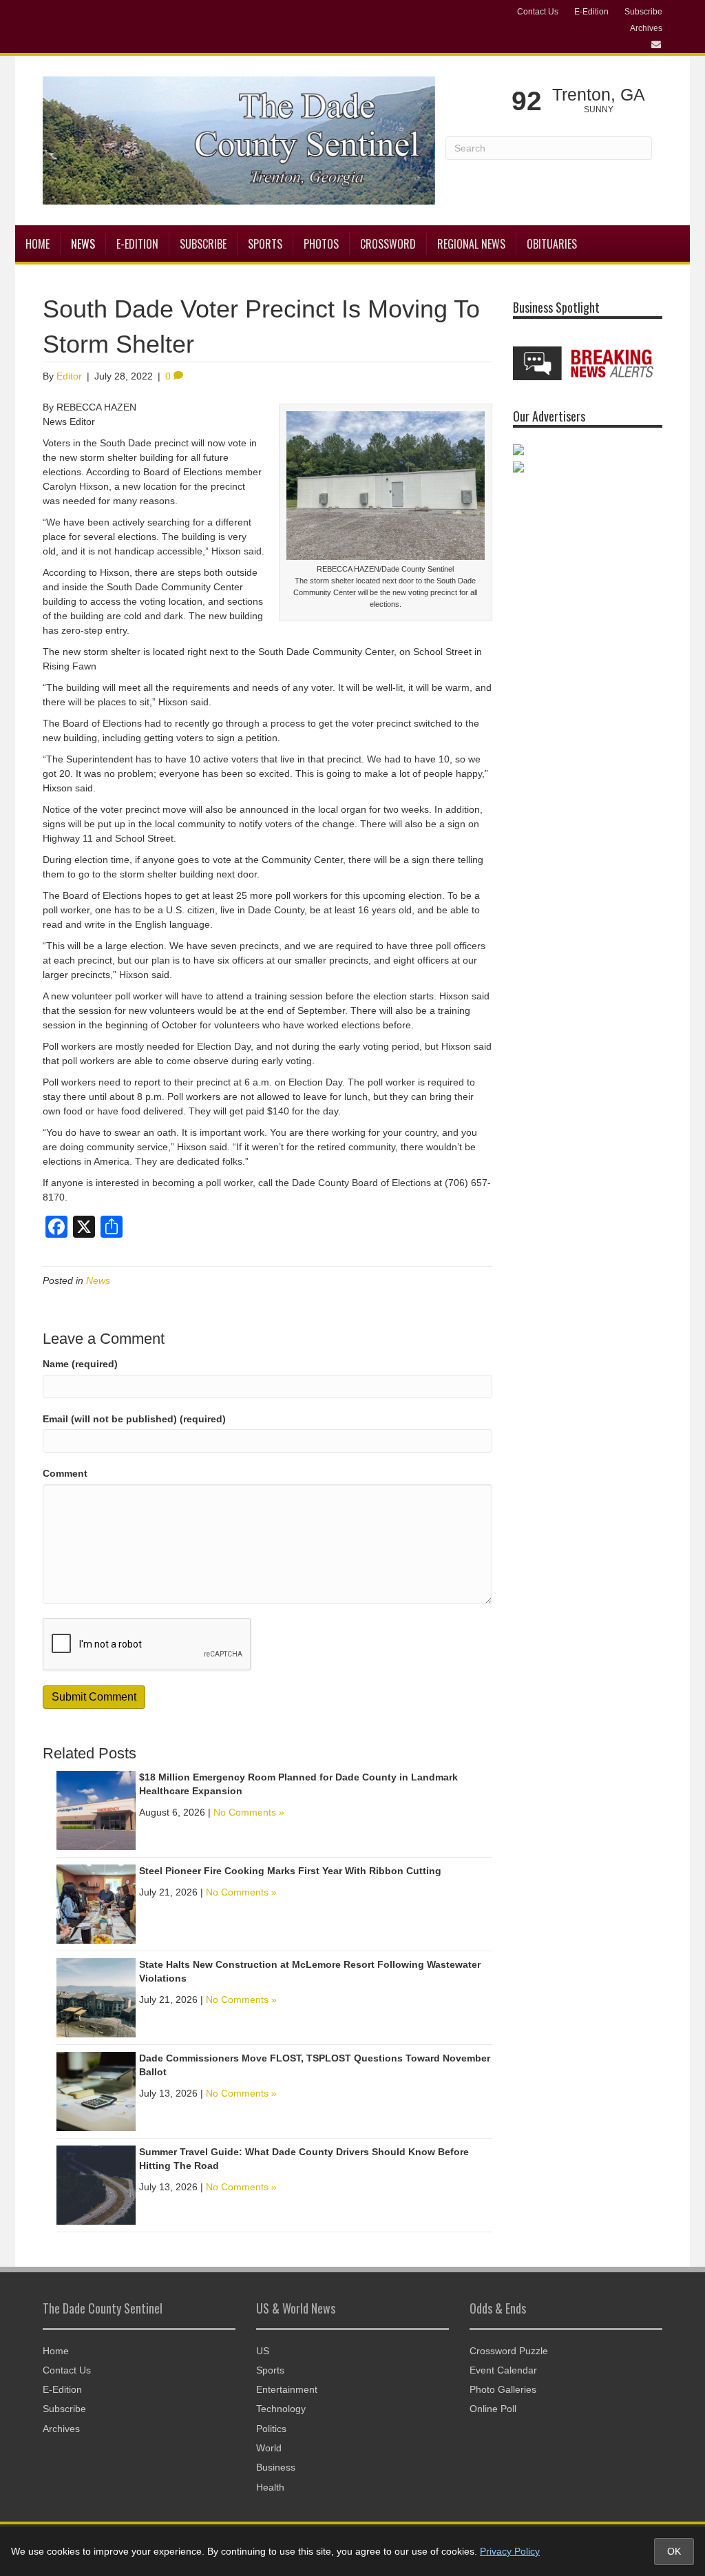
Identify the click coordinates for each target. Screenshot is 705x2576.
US (263, 2351)
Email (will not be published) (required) (134, 1419)
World (269, 2448)
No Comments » (249, 1812)
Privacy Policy (510, 2551)
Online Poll (493, 2409)
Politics (271, 2429)
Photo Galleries (503, 2389)
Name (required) (80, 1364)
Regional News (471, 244)
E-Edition (591, 12)
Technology (281, 2409)
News (83, 244)
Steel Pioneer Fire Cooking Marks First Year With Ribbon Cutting (290, 1871)
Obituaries (552, 244)
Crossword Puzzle (509, 2351)
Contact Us (538, 12)
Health (270, 2487)
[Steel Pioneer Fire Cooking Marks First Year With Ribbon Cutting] (96, 1904)
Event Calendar (503, 2370)
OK (674, 2551)
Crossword (388, 244)
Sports (265, 244)
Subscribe (643, 12)
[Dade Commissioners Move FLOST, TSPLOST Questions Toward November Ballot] (96, 2091)
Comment (65, 1473)
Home (38, 244)
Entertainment (287, 2389)
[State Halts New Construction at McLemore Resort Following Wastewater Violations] (96, 1997)
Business (276, 2467)
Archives (646, 28)
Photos (321, 244)
